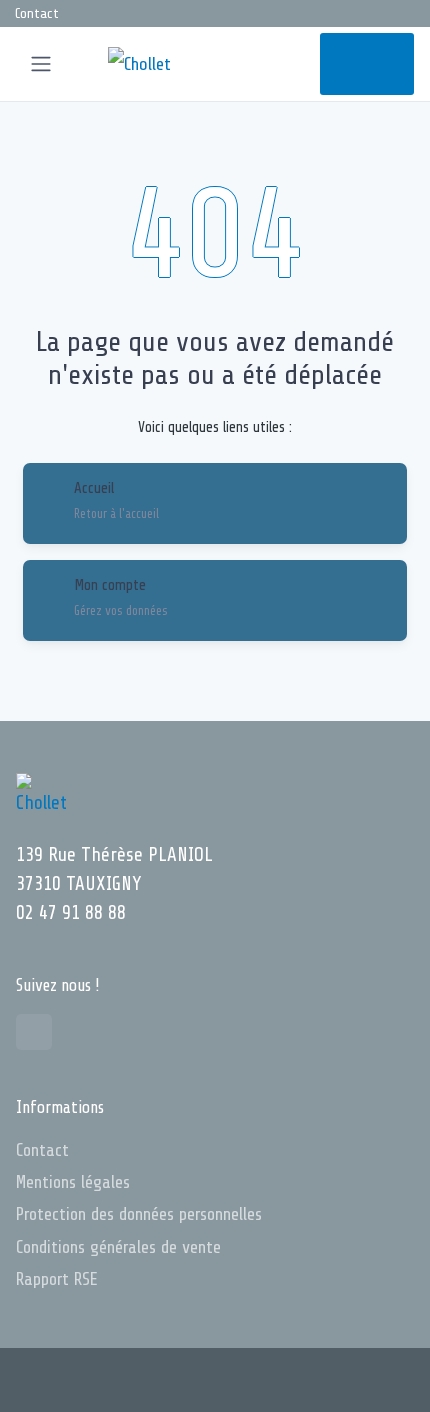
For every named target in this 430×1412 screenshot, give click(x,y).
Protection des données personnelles (139, 1214)
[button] (255, 64)
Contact (37, 13)
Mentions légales (73, 1182)
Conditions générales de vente (118, 1247)
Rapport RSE (57, 1279)
